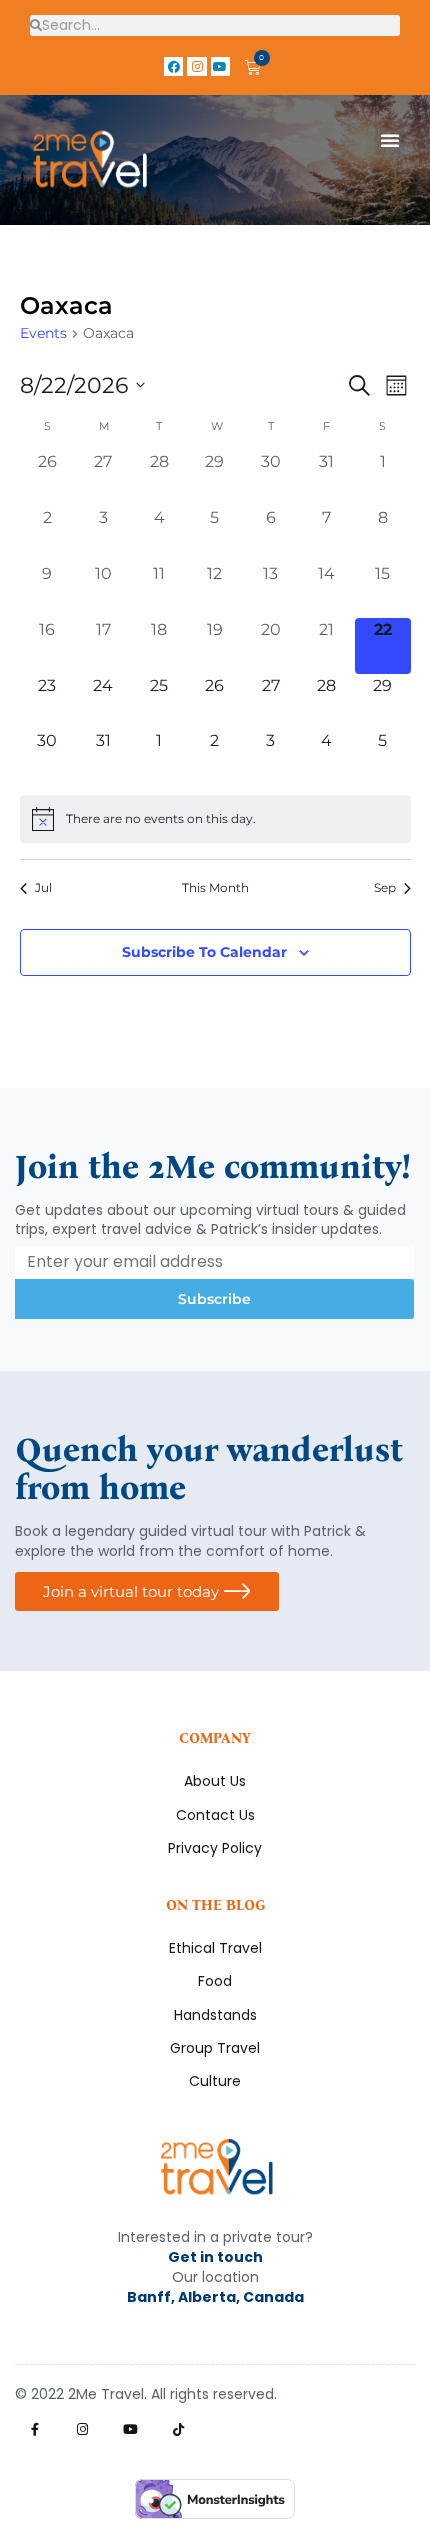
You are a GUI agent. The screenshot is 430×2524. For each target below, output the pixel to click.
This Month (215, 887)
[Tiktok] (178, 2429)
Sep (385, 887)
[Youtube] (220, 66)
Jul (43, 887)
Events (43, 333)
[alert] (215, 819)
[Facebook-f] (34, 2429)
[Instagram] (196, 66)
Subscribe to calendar (204, 952)
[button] (390, 140)
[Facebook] (173, 66)
